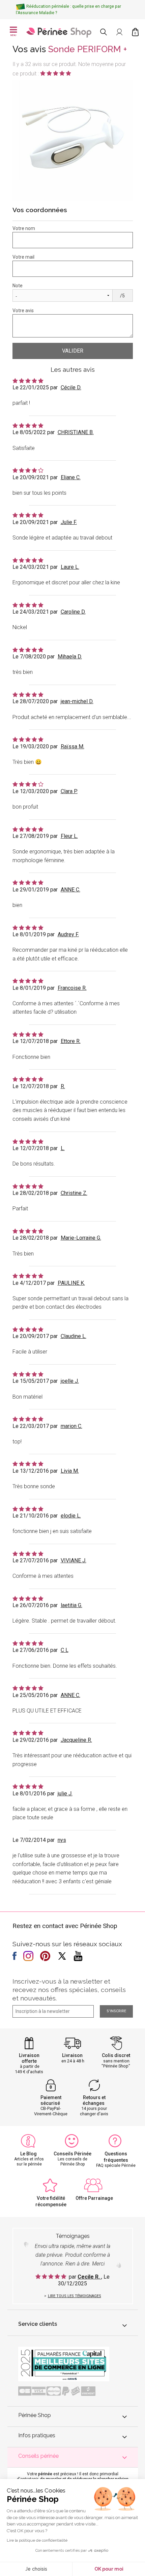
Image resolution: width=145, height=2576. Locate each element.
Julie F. (69, 522)
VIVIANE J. (74, 1560)
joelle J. (70, 1381)
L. (63, 1148)
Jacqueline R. (76, 1740)
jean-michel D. (77, 701)
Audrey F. (68, 934)
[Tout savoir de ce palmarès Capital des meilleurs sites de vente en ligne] (64, 2363)
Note (18, 286)
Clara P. (69, 791)
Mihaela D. (70, 657)
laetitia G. (71, 1605)
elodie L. (71, 1516)
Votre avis (23, 311)
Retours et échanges (94, 2100)
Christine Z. (74, 1193)
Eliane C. (71, 477)
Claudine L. (74, 1336)
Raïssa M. (72, 746)
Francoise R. (72, 988)
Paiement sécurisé (51, 2100)
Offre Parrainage (94, 2198)
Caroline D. (73, 612)
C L (65, 1650)
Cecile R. (89, 2277)
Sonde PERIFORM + (88, 49)
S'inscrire (116, 2011)
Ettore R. (71, 1041)
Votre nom (24, 228)
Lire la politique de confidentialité (37, 2540)
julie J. (65, 1794)
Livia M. (70, 1471)
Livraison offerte (29, 2058)
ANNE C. (70, 890)
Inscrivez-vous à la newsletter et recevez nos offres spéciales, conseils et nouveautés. (69, 1990)
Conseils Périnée (72, 2154)
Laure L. (70, 567)
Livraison (72, 2055)
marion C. (71, 1426)
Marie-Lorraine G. (81, 1238)
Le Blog (28, 2154)
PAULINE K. (71, 1283)
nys (62, 1840)
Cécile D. (71, 387)
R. (63, 1086)
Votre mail (23, 257)
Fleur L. (69, 836)
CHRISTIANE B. (76, 432)
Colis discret (116, 2055)
